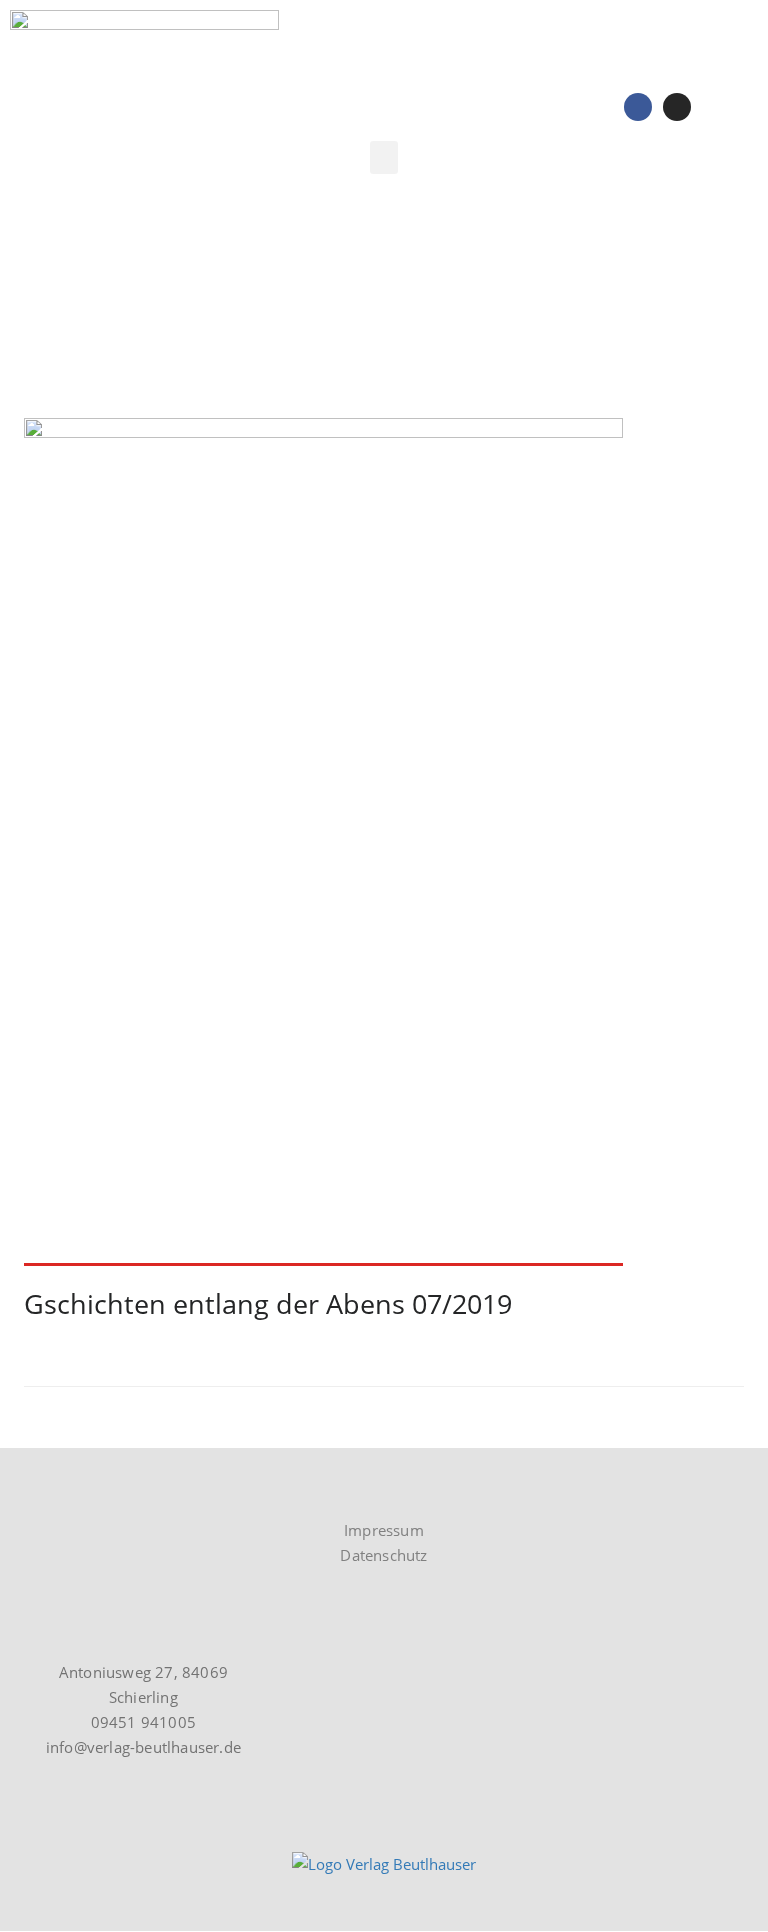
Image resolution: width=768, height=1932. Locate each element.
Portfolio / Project (153, 310)
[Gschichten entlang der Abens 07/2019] (384, 842)
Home (45, 310)
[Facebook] (638, 107)
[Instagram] (677, 107)
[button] (384, 157)
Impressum (384, 1530)
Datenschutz (383, 1555)
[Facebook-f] (70, 1490)
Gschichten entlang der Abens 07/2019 (268, 1303)
